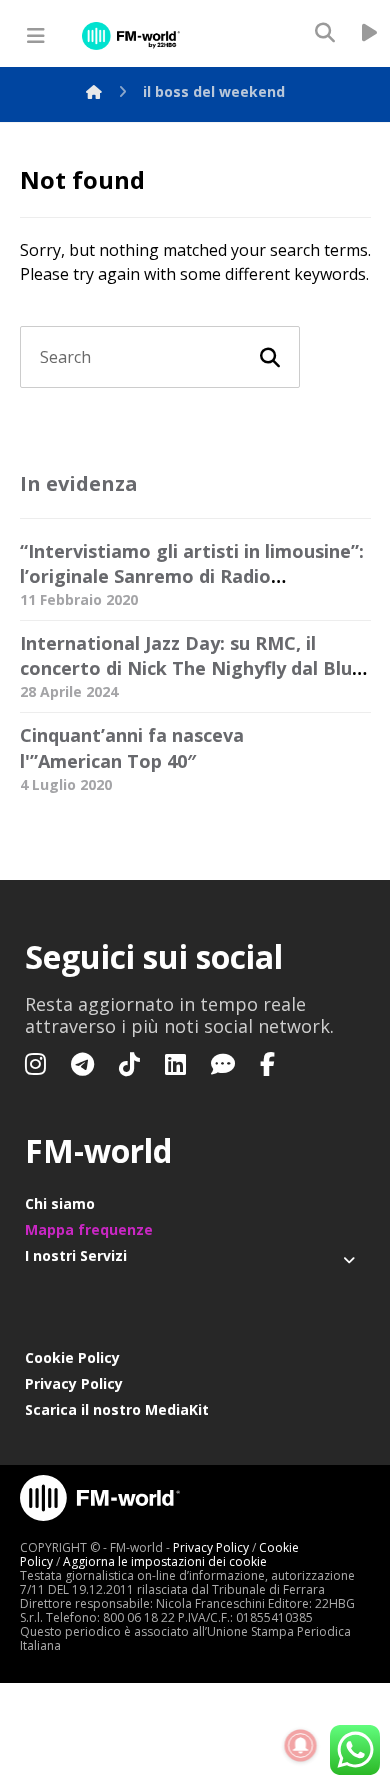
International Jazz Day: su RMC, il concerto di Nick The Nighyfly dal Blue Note (191, 668)
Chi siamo (60, 1203)
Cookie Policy (72, 1357)
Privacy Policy (74, 1383)
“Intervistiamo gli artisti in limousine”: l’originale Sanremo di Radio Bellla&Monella (192, 576)
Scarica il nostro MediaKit (117, 1409)
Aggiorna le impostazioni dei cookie (165, 1561)
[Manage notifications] (301, 1746)
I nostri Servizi (76, 1255)
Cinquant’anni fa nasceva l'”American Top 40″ (132, 747)
